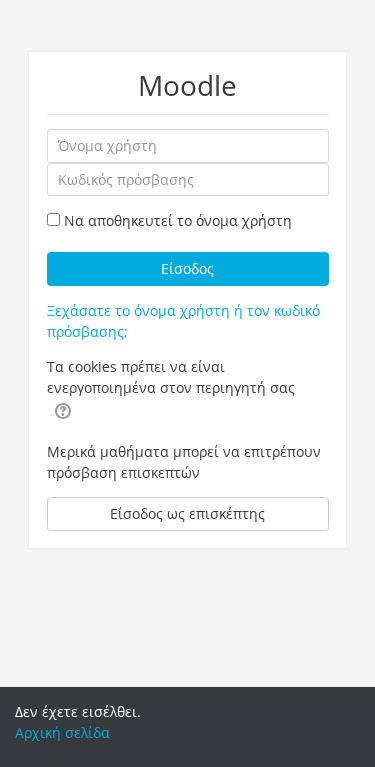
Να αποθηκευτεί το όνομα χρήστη (178, 220)
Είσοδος (187, 268)
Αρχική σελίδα (62, 732)
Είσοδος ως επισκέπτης (187, 513)
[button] (63, 410)
